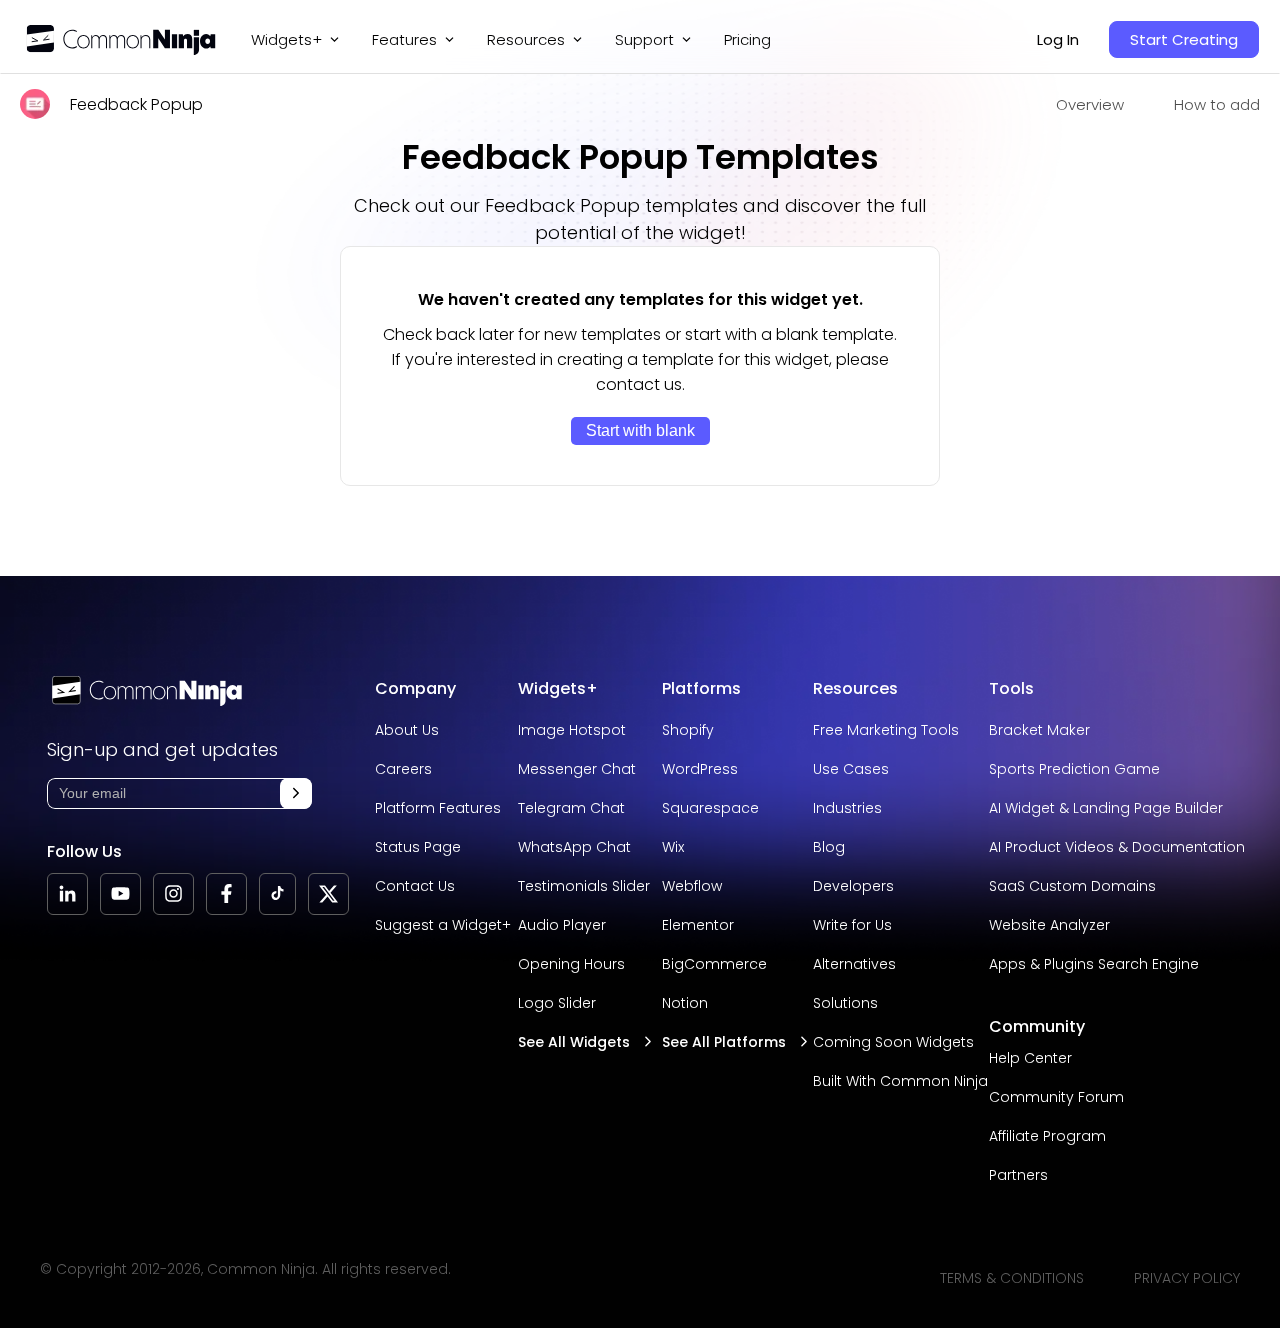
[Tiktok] (277, 894)
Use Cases (851, 769)
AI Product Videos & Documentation (1117, 847)
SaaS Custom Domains (1072, 886)
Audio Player (562, 925)
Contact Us (415, 886)
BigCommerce (714, 964)
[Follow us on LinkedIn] (67, 894)
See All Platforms (724, 1042)
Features (404, 39)
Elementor (698, 925)
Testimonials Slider (584, 886)
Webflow (692, 886)
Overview (1090, 104)
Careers (403, 769)
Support (644, 39)
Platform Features (438, 808)
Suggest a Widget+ (443, 925)
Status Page (418, 847)
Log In (1058, 39)
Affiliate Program (1047, 1136)
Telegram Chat (571, 808)
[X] (328, 894)
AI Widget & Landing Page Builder (1106, 808)
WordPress (700, 769)
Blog (829, 847)
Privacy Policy (1187, 1278)
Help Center (1030, 1058)
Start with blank (640, 430)
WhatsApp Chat (574, 847)
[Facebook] (226, 894)
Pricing (747, 39)
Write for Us (852, 925)
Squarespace (710, 808)
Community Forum (1056, 1097)
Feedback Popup (136, 104)
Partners (1018, 1175)
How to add (1217, 104)
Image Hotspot (572, 730)
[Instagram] (173, 894)
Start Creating (1184, 39)
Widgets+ (286, 39)
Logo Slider (557, 1003)
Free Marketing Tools (886, 730)
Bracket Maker (1039, 730)
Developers (853, 886)
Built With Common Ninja (900, 1081)
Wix (673, 847)
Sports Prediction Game (1074, 769)
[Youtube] (120, 894)
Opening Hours (571, 964)
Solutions (845, 1003)
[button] (296, 793)
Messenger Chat (577, 769)
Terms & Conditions (1012, 1278)
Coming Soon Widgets (893, 1042)
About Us (407, 730)
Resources (855, 688)
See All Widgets (574, 1042)
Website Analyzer (1049, 925)
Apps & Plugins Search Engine (1094, 964)
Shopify (688, 730)
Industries (847, 808)
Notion (685, 1003)
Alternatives (854, 964)
